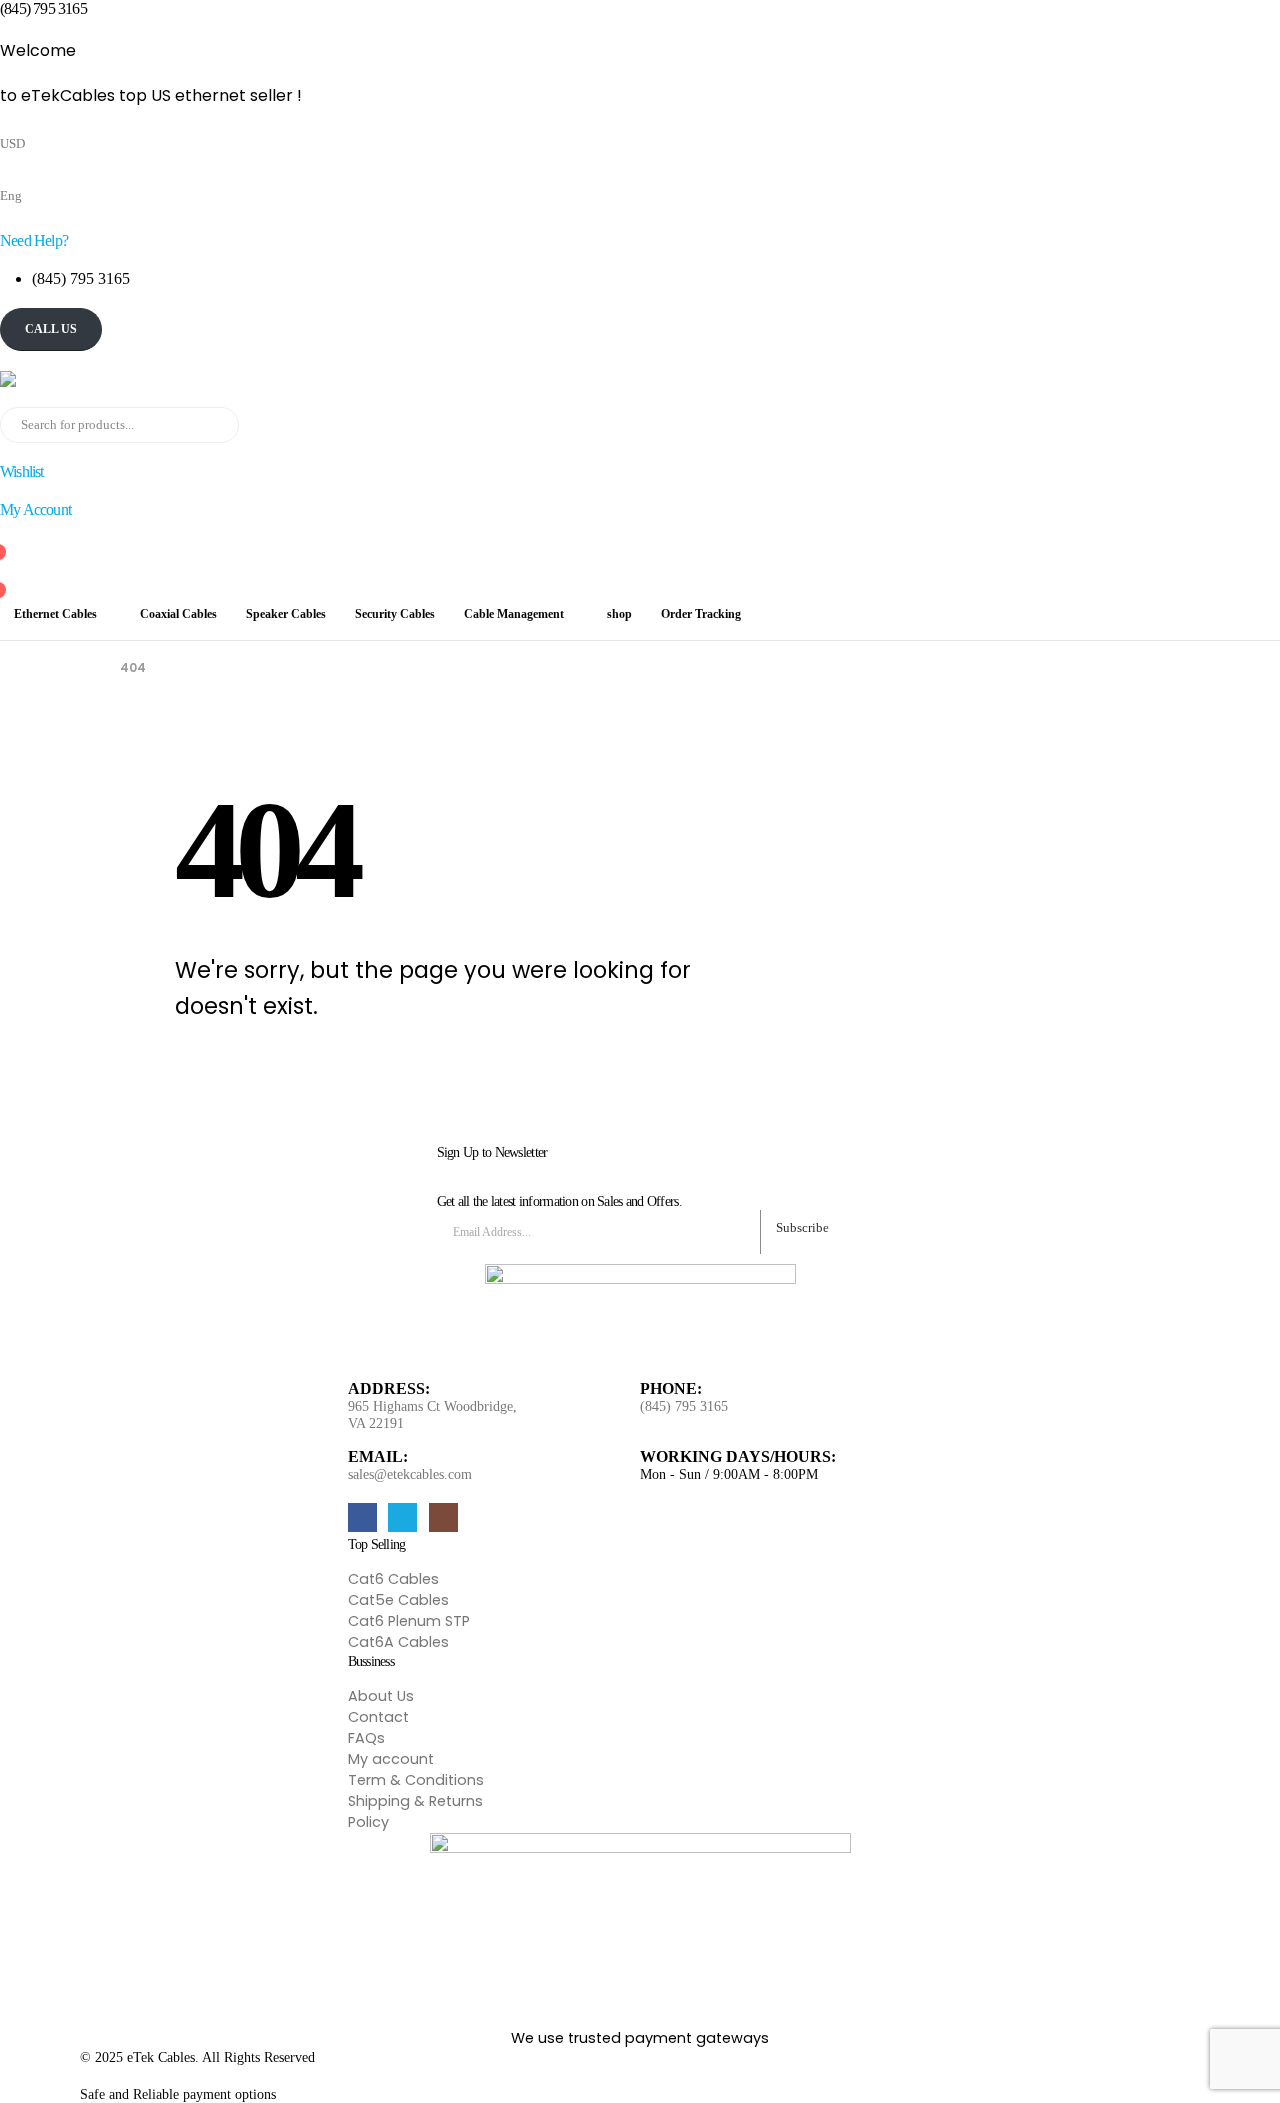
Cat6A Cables (398, 1642)
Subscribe (802, 1228)
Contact (378, 1717)
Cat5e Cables (398, 1600)
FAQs (366, 1738)
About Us (381, 1696)
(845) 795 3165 (684, 1406)
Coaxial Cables (178, 614)
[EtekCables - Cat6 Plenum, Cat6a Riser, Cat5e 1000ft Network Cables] (100, 379)
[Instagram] (443, 1517)
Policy (368, 1822)
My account (391, 1759)
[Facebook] (362, 1517)
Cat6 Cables (393, 1579)
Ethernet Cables (55, 614)
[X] (402, 1517)
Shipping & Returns (415, 1801)
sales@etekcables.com (410, 1474)
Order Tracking (701, 614)
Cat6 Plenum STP (409, 1621)
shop (619, 614)
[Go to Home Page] (86, 668)
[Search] (219, 425)
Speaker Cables (286, 614)
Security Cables (395, 614)
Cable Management (514, 614)
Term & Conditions (416, 1780)
